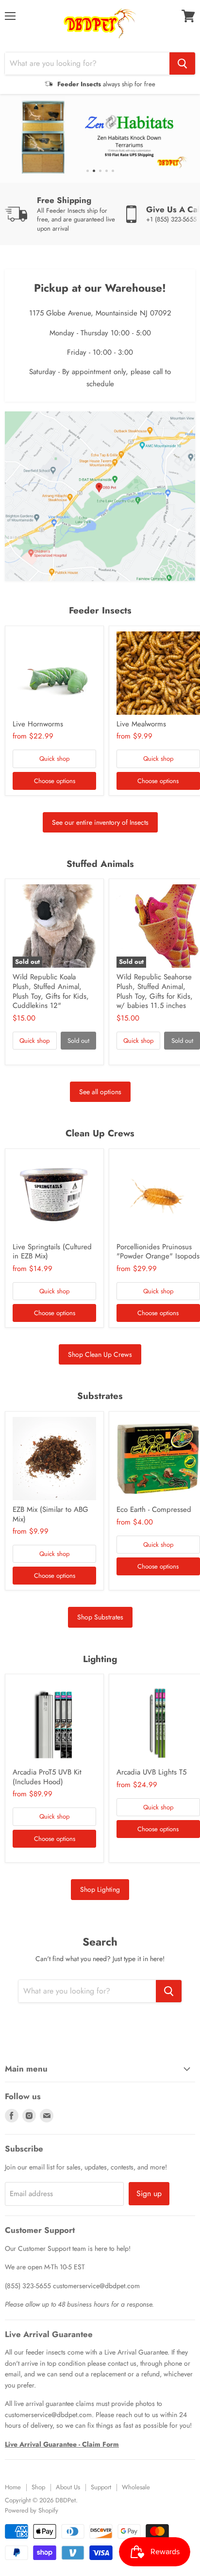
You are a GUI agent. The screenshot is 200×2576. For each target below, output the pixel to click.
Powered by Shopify (32, 2510)
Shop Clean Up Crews (100, 1354)
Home (13, 2487)
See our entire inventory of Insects (100, 822)
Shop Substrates (100, 1617)
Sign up (149, 2193)
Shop (38, 2487)
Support (101, 2487)
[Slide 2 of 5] (100, 138)
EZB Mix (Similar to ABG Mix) (50, 1514)
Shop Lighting (100, 1889)
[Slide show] (100, 138)
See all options (100, 1092)
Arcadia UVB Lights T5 (151, 1772)
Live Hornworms (38, 724)
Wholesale (136, 2487)
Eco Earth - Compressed (154, 1509)
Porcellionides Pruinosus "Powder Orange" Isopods (158, 1252)
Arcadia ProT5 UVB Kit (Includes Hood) (47, 1777)
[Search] (182, 63)
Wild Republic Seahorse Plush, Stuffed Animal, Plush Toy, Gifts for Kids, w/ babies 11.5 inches (155, 991)
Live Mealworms (141, 724)
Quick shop (54, 759)
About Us (68, 2487)
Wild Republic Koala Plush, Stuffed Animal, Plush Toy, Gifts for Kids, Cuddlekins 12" (51, 991)
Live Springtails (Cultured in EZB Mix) (52, 1252)
